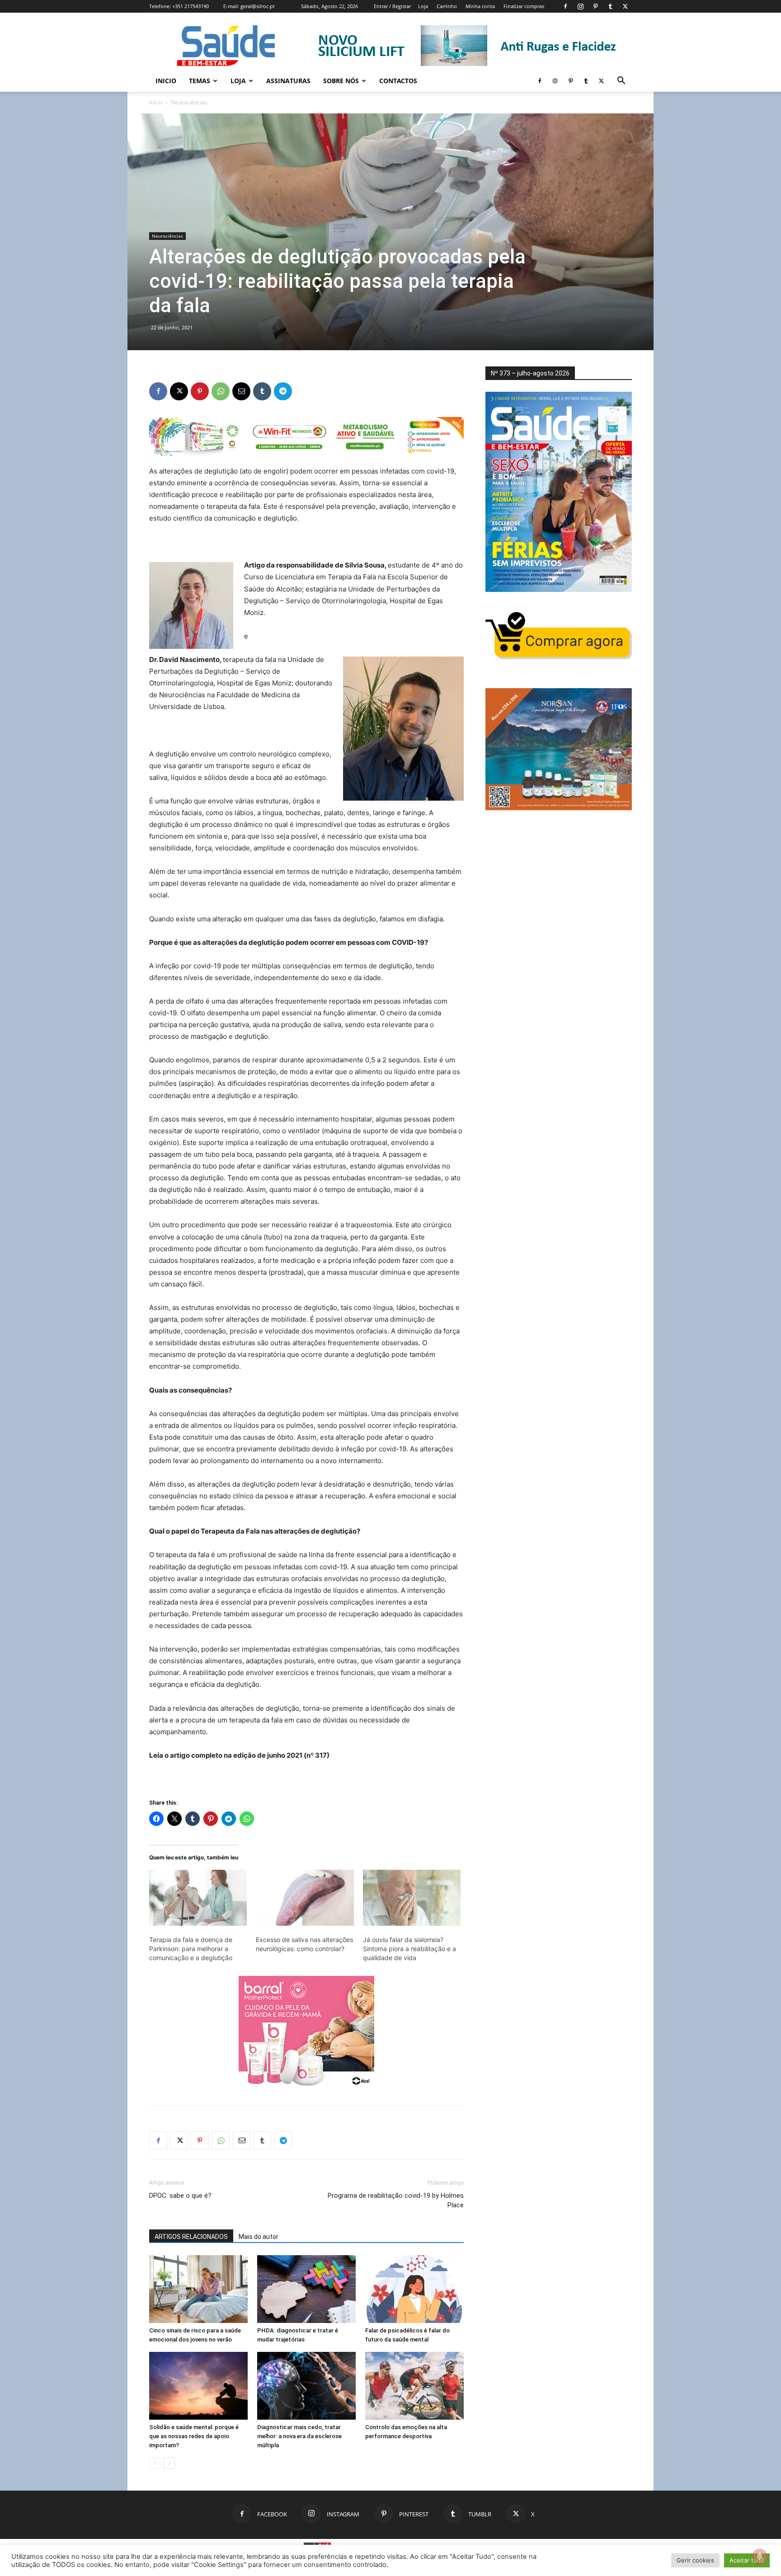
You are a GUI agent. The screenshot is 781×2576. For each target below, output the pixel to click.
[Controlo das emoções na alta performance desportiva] (414, 2386)
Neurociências (167, 236)
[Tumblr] (610, 6)
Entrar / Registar (392, 6)
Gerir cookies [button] (695, 2560)
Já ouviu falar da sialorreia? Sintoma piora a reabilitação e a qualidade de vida (409, 1949)
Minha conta (480, 6)
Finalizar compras (524, 6)
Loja (423, 6)
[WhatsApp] (221, 391)
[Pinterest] (595, 6)
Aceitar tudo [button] (747, 2560)
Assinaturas (288, 81)
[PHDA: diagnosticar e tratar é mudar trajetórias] (306, 2289)
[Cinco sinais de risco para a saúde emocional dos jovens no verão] (198, 2289)
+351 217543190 (191, 6)
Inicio (166, 81)
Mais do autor (259, 2237)
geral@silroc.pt (258, 6)
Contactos (398, 81)
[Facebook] (565, 6)
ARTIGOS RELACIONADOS (191, 2237)
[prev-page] (155, 2463)
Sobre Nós (341, 81)
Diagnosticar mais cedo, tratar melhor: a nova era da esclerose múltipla (299, 2436)
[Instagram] (580, 6)
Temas (200, 81)
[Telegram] (283, 391)
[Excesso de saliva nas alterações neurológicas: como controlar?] (305, 1898)
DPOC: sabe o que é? (180, 2196)
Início (156, 102)
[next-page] (169, 2463)
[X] (625, 6)
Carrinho (447, 6)
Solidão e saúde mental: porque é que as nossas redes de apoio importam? (194, 2436)
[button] (621, 82)
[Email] (241, 391)
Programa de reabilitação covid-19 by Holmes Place (396, 2200)
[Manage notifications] (760, 2556)
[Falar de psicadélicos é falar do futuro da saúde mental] (414, 2289)
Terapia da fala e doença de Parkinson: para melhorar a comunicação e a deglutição (191, 1949)
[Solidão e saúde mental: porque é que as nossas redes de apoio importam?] (198, 2386)
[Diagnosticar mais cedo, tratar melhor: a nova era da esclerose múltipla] (306, 2386)
